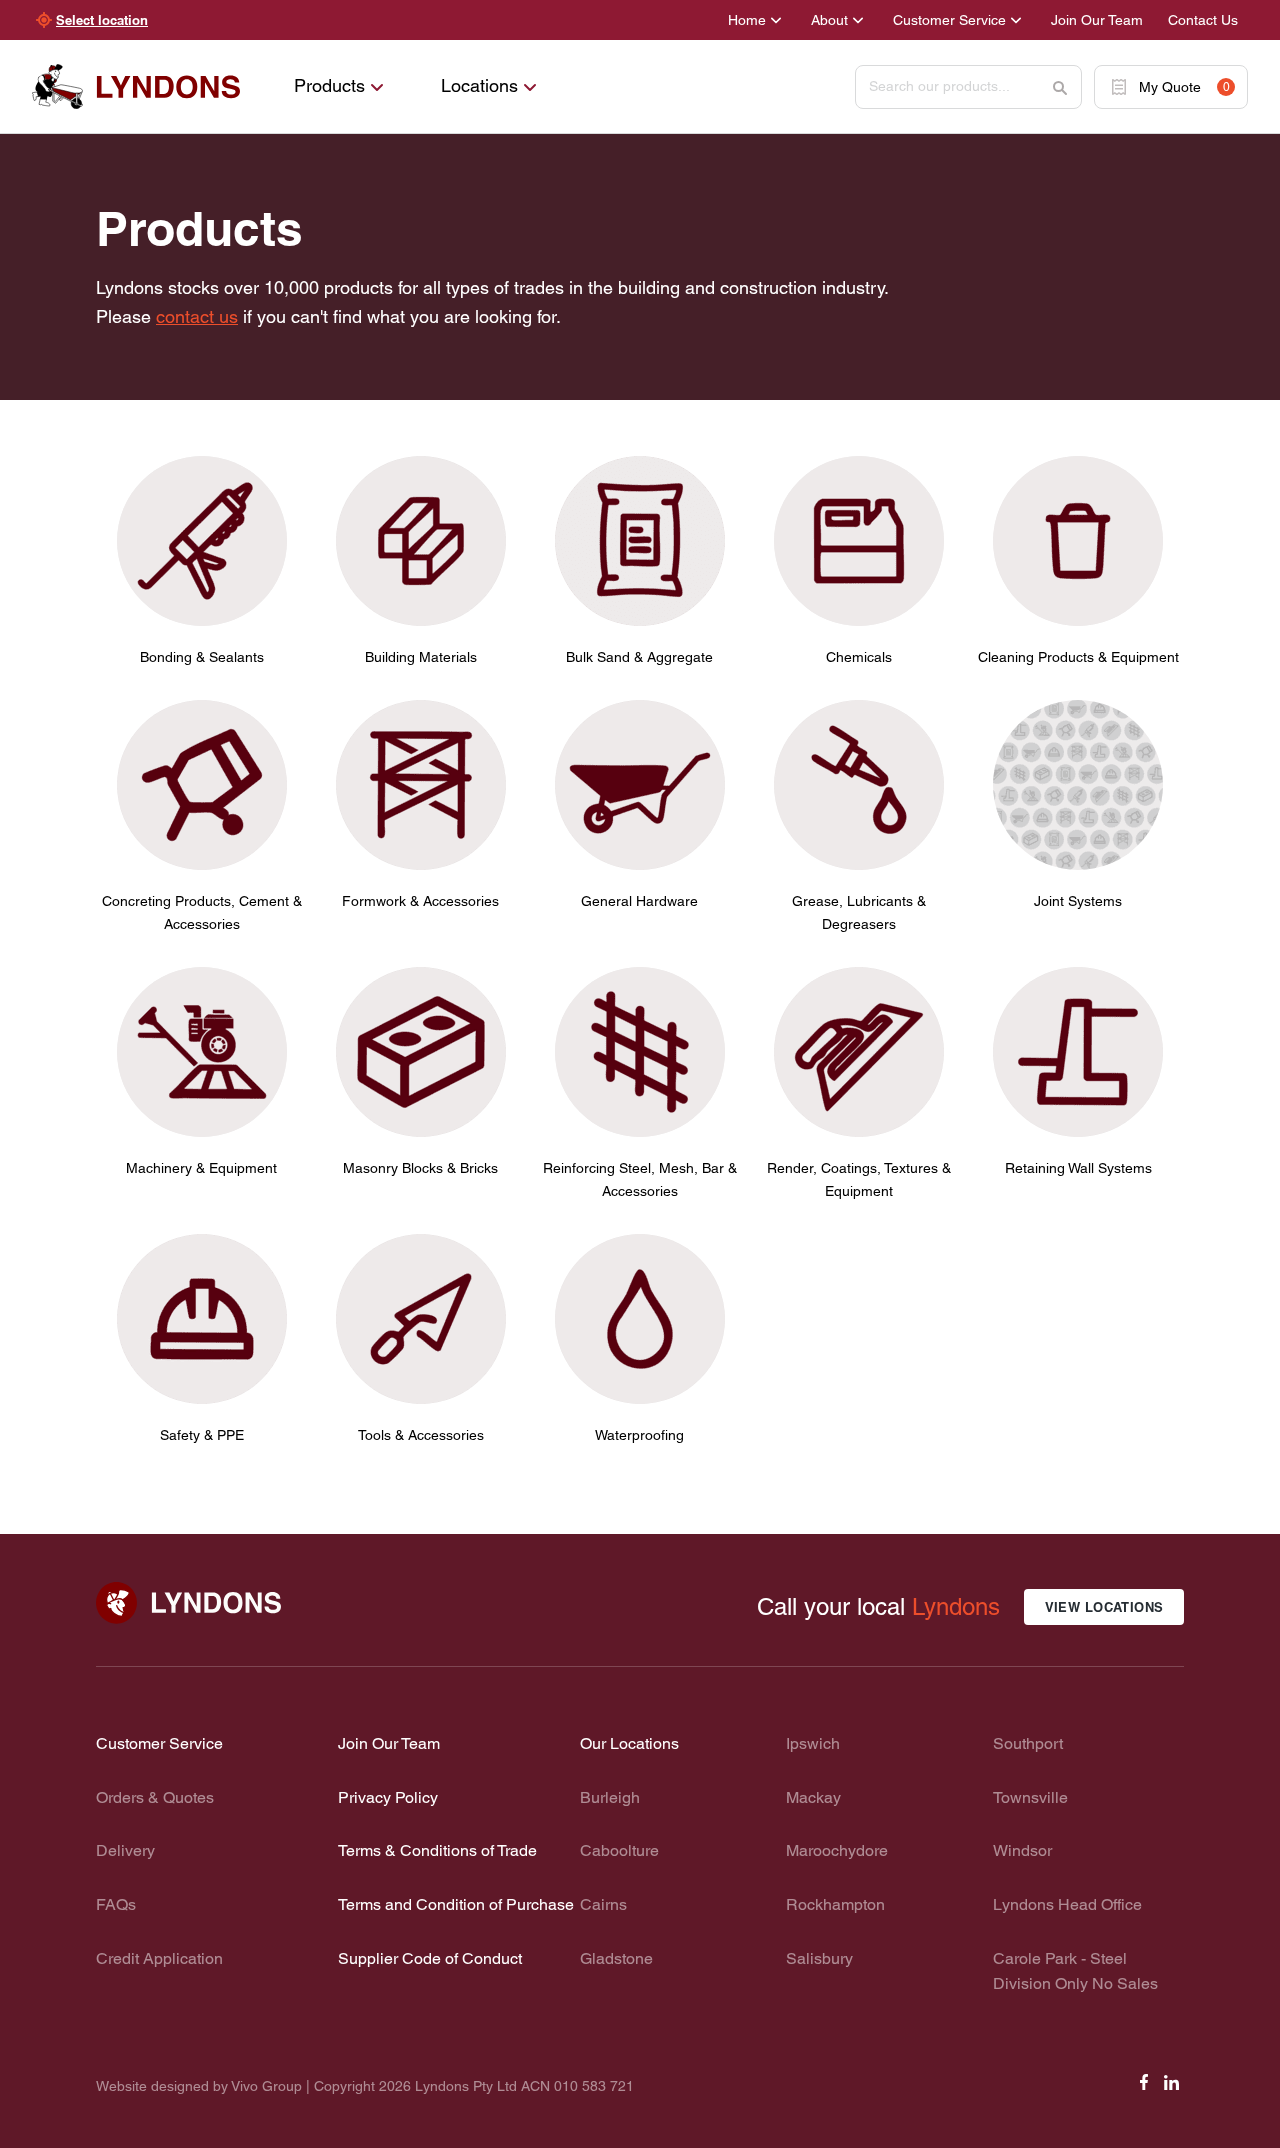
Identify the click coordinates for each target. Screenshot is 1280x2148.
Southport (1028, 1743)
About (829, 20)
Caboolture (619, 1850)
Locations (479, 85)
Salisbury (819, 1958)
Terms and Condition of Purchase (456, 1904)
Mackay (813, 1797)
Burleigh (610, 1797)
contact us (197, 316)
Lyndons (956, 1606)
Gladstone (616, 1958)
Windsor (1022, 1850)
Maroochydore (837, 1850)
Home (747, 20)
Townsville (1030, 1797)
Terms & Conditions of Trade (437, 1850)
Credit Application (159, 1958)
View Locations (1104, 1607)
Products (329, 85)
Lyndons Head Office (1067, 1904)
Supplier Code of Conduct (430, 1958)
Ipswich (813, 1743)
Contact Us (1203, 20)
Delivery (125, 1850)
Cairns (603, 1904)
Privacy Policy (388, 1797)
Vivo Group (266, 2086)
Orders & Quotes (155, 1797)
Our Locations (629, 1743)
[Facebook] (1144, 2088)
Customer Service (949, 20)
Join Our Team (1097, 20)
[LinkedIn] (1172, 2088)
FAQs (116, 1904)
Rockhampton (835, 1904)
